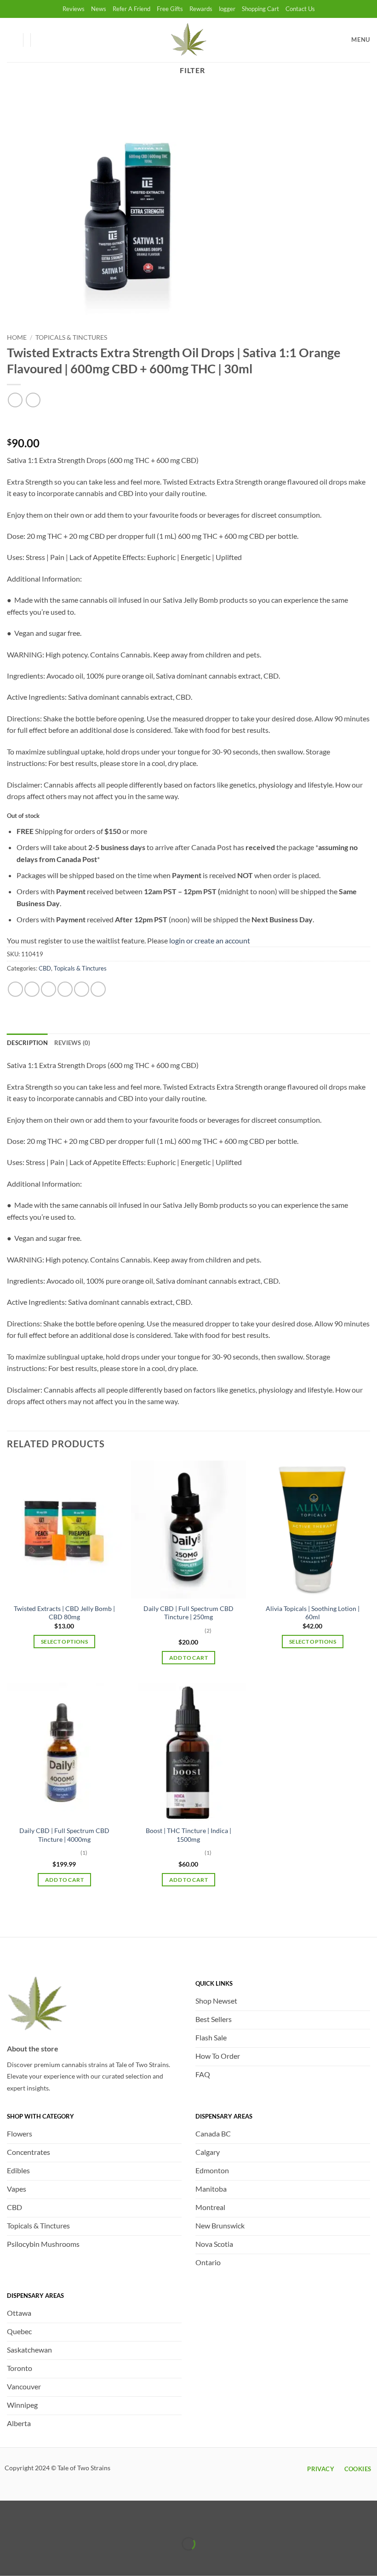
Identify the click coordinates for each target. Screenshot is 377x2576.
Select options (64, 1642)
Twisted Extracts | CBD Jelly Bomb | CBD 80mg (64, 1613)
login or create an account (210, 940)
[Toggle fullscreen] (36, 2521)
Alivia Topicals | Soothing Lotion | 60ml (313, 1613)
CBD (45, 968)
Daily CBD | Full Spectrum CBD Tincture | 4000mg (64, 1835)
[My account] (11, 40)
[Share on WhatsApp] (15, 989)
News (99, 9)
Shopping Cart (260, 9)
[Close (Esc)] (89, 2521)
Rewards (201, 9)
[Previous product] (33, 400)
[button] (42, 40)
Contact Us (300, 9)
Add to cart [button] (188, 1658)
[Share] (62, 2521)
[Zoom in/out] (9, 2521)
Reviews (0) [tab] (72, 1043)
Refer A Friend (131, 9)
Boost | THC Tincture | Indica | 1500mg (188, 1835)
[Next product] (15, 400)
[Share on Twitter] (49, 989)
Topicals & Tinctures (71, 337)
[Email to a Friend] (65, 989)
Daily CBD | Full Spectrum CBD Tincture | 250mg (188, 1613)
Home (17, 337)
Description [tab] (27, 1043)
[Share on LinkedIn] (98, 989)
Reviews (74, 9)
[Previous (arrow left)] (9, 2560)
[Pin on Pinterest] (82, 989)
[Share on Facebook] (32, 989)
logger (227, 9)
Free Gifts (170, 9)
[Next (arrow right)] (36, 2560)
